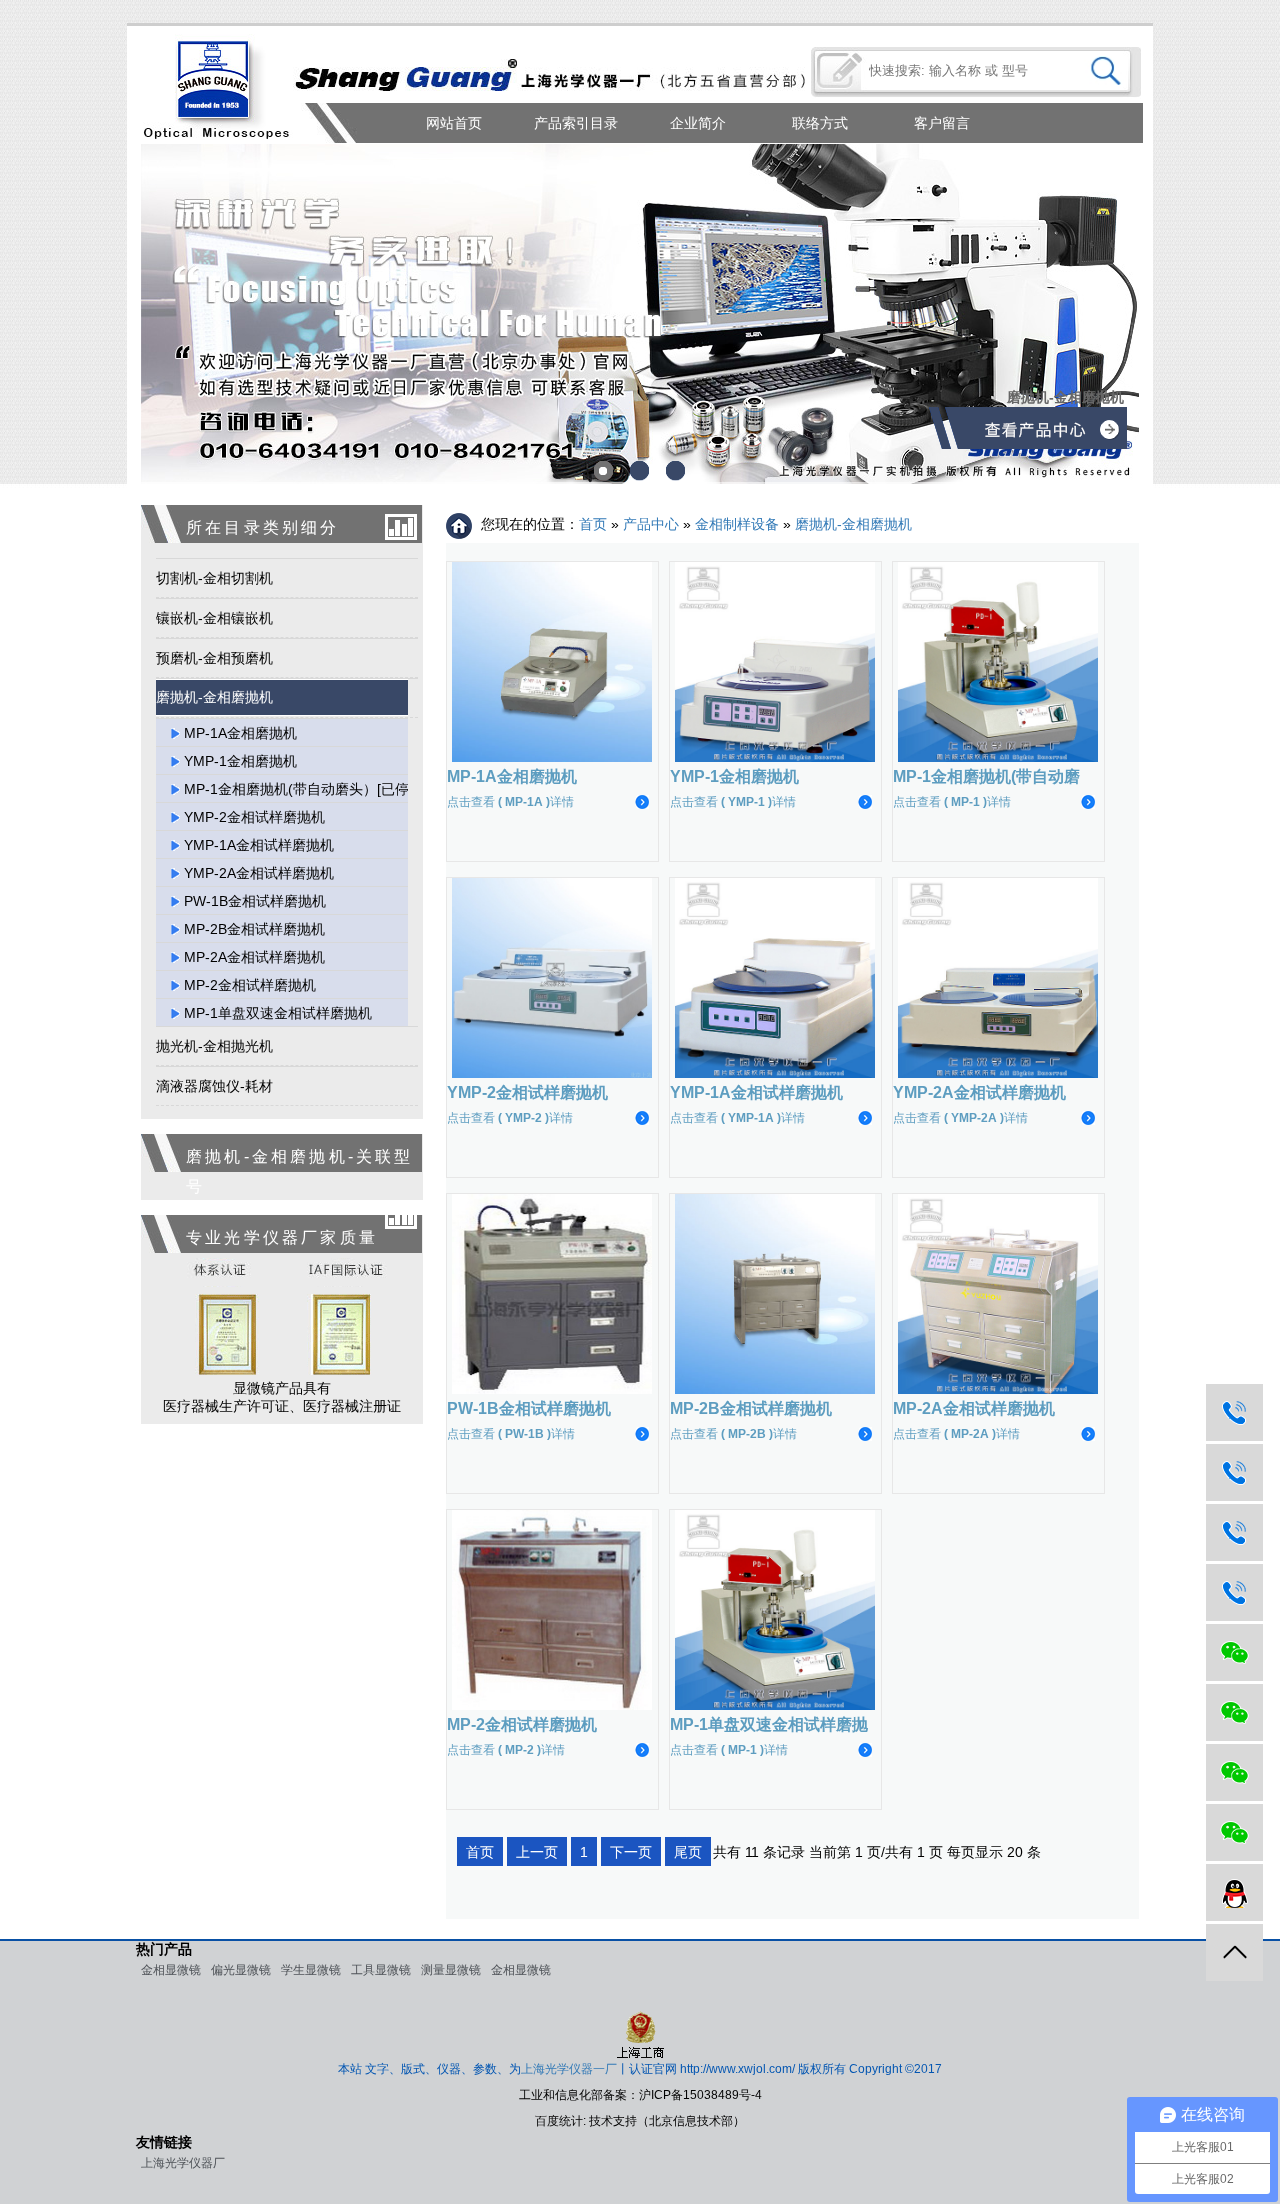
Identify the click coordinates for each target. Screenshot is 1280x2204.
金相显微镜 (171, 1970)
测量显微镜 (451, 1970)
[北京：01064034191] (1234, 1472)
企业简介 (698, 123)
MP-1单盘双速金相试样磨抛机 (278, 1013)
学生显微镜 (311, 1970)
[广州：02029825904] (1234, 1592)
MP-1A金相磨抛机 (240, 733)
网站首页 (454, 123)
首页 (593, 524)
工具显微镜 (381, 1970)
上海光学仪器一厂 (569, 2069)
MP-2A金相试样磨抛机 (254, 957)
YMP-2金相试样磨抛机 (254, 817)
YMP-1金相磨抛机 (240, 761)
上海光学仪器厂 (183, 2163)
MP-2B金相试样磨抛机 (254, 929)
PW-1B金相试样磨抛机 (255, 901)
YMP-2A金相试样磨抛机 (259, 873)
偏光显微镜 (241, 1970)
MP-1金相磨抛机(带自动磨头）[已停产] (305, 789)
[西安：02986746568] (1234, 1532)
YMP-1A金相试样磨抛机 (259, 845)
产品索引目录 (576, 123)
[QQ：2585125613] (1234, 1892)
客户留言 (942, 123)
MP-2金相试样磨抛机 (250, 985)
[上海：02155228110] (1234, 1412)
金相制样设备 (737, 524)
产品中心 (651, 524)
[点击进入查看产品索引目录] (1050, 434)
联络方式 (820, 123)
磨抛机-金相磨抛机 (853, 524)
